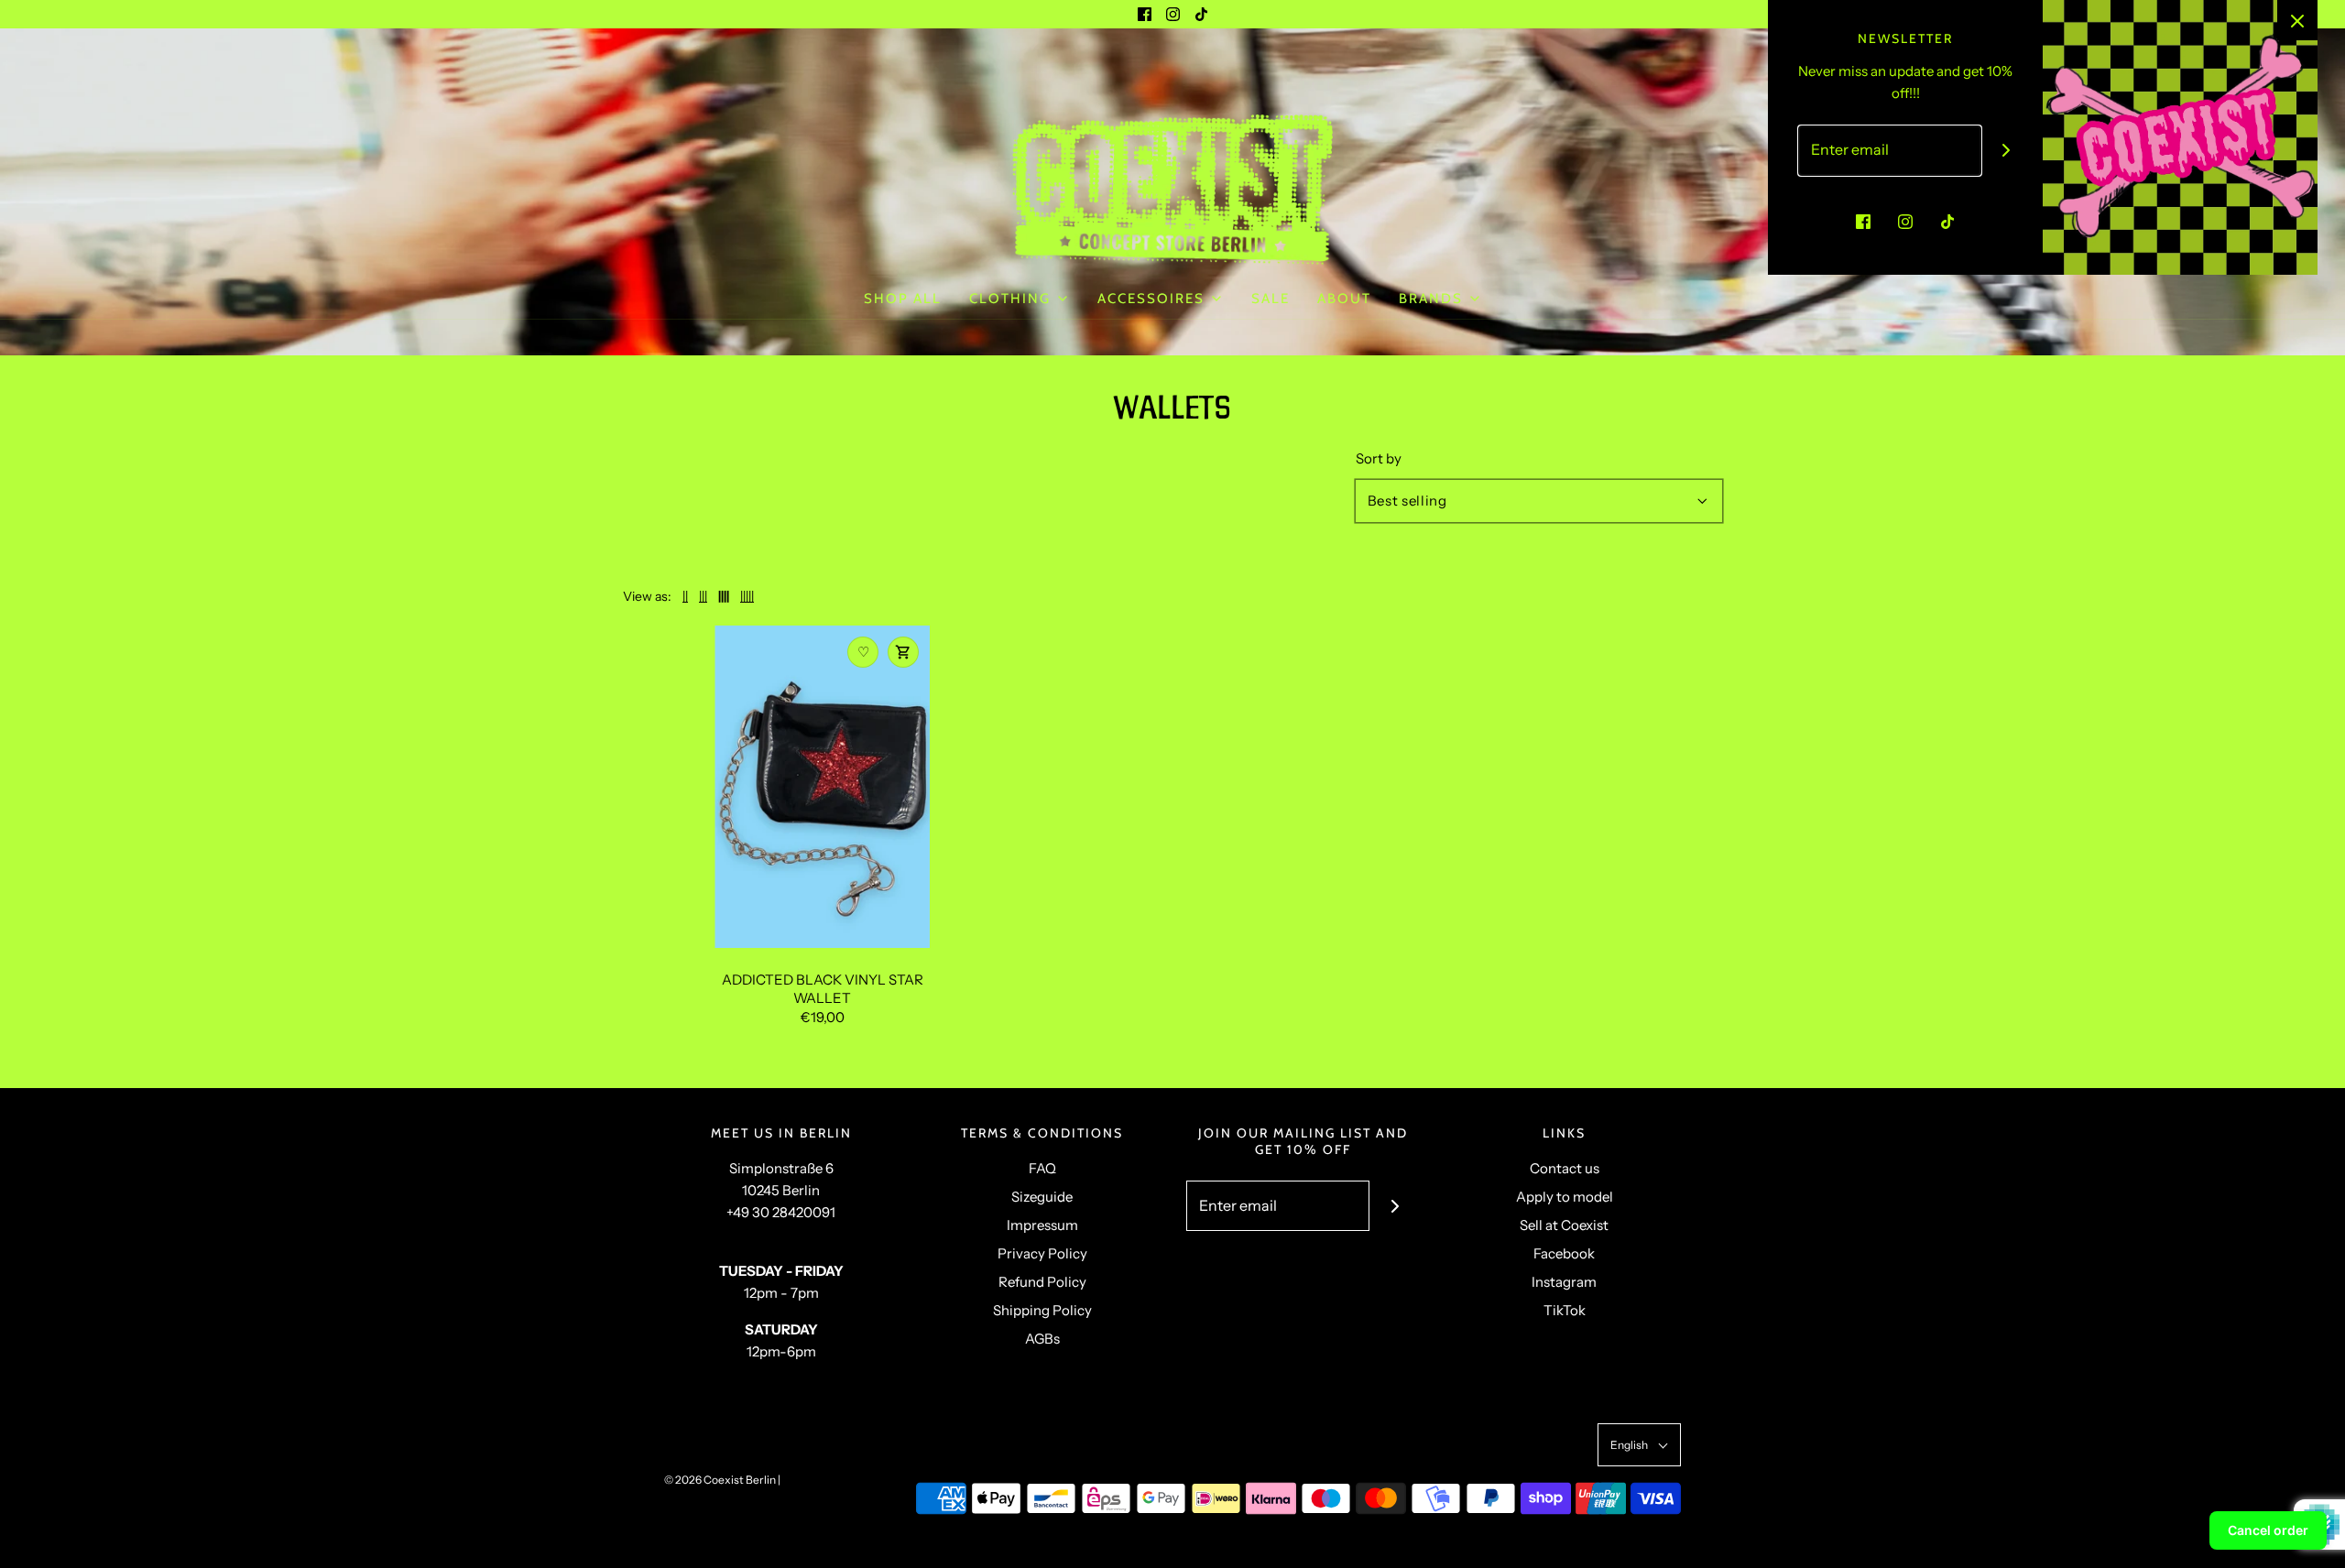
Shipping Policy (1042, 1310)
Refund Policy (1042, 1282)
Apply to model (1565, 1197)
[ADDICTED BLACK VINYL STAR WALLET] (822, 787)
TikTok (1565, 1310)
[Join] (1395, 1206)
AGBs (1042, 1339)
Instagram (1564, 1282)
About (1344, 299)
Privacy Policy (1042, 1253)
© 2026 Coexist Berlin (720, 1480)
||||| (747, 596)
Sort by (1379, 458)
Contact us (1565, 1168)
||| (703, 596)
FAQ (1042, 1168)
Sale (1271, 299)
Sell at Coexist (1564, 1225)
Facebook (1564, 1253)
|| (685, 596)
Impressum (1042, 1225)
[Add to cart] (903, 652)
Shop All (903, 299)
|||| (724, 596)
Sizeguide (1042, 1197)
